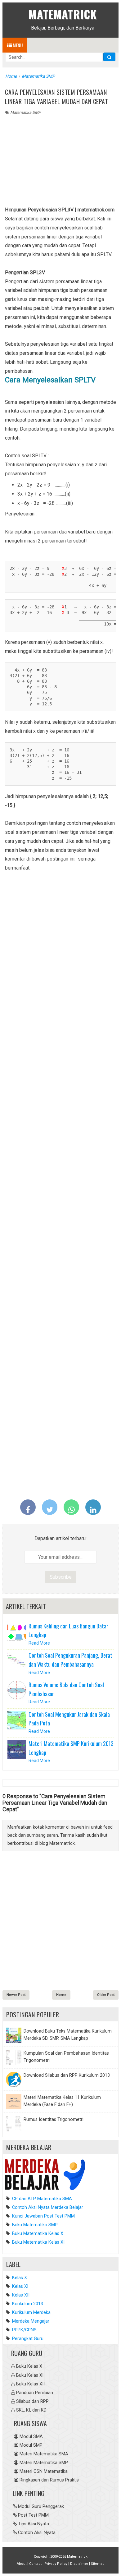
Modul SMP (31, 2445)
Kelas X (20, 2278)
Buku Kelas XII (30, 2384)
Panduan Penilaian (35, 2393)
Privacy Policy (56, 2564)
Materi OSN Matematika (44, 2471)
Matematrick (63, 14)
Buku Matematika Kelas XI (38, 2242)
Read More (39, 1643)
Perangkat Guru (28, 2339)
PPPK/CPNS (24, 2330)
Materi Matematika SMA (44, 2454)
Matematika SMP (25, 112)
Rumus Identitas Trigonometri (54, 2119)
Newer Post (16, 1995)
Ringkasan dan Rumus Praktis (49, 2480)
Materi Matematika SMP (44, 2463)
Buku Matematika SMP (34, 2225)
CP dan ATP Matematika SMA (41, 2199)
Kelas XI (20, 2286)
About (22, 2564)
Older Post (106, 1995)
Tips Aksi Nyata (34, 2524)
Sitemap (98, 2564)
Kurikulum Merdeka (31, 2313)
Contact (35, 2564)
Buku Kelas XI (30, 2375)
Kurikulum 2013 (28, 2304)
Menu (17, 45)
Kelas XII (21, 2295)
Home (61, 1995)
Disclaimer (79, 2564)
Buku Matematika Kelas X (37, 2234)
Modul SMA (31, 2437)
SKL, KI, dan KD (31, 2410)
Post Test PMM (33, 2515)
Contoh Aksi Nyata (37, 2533)
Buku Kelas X (29, 2366)
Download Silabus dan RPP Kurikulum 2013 (67, 2075)
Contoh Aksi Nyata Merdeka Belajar (47, 2207)
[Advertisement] (60, 162)
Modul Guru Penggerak (41, 2507)
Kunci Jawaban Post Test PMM (43, 2216)
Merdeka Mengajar (31, 2321)
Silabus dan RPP (32, 2401)
